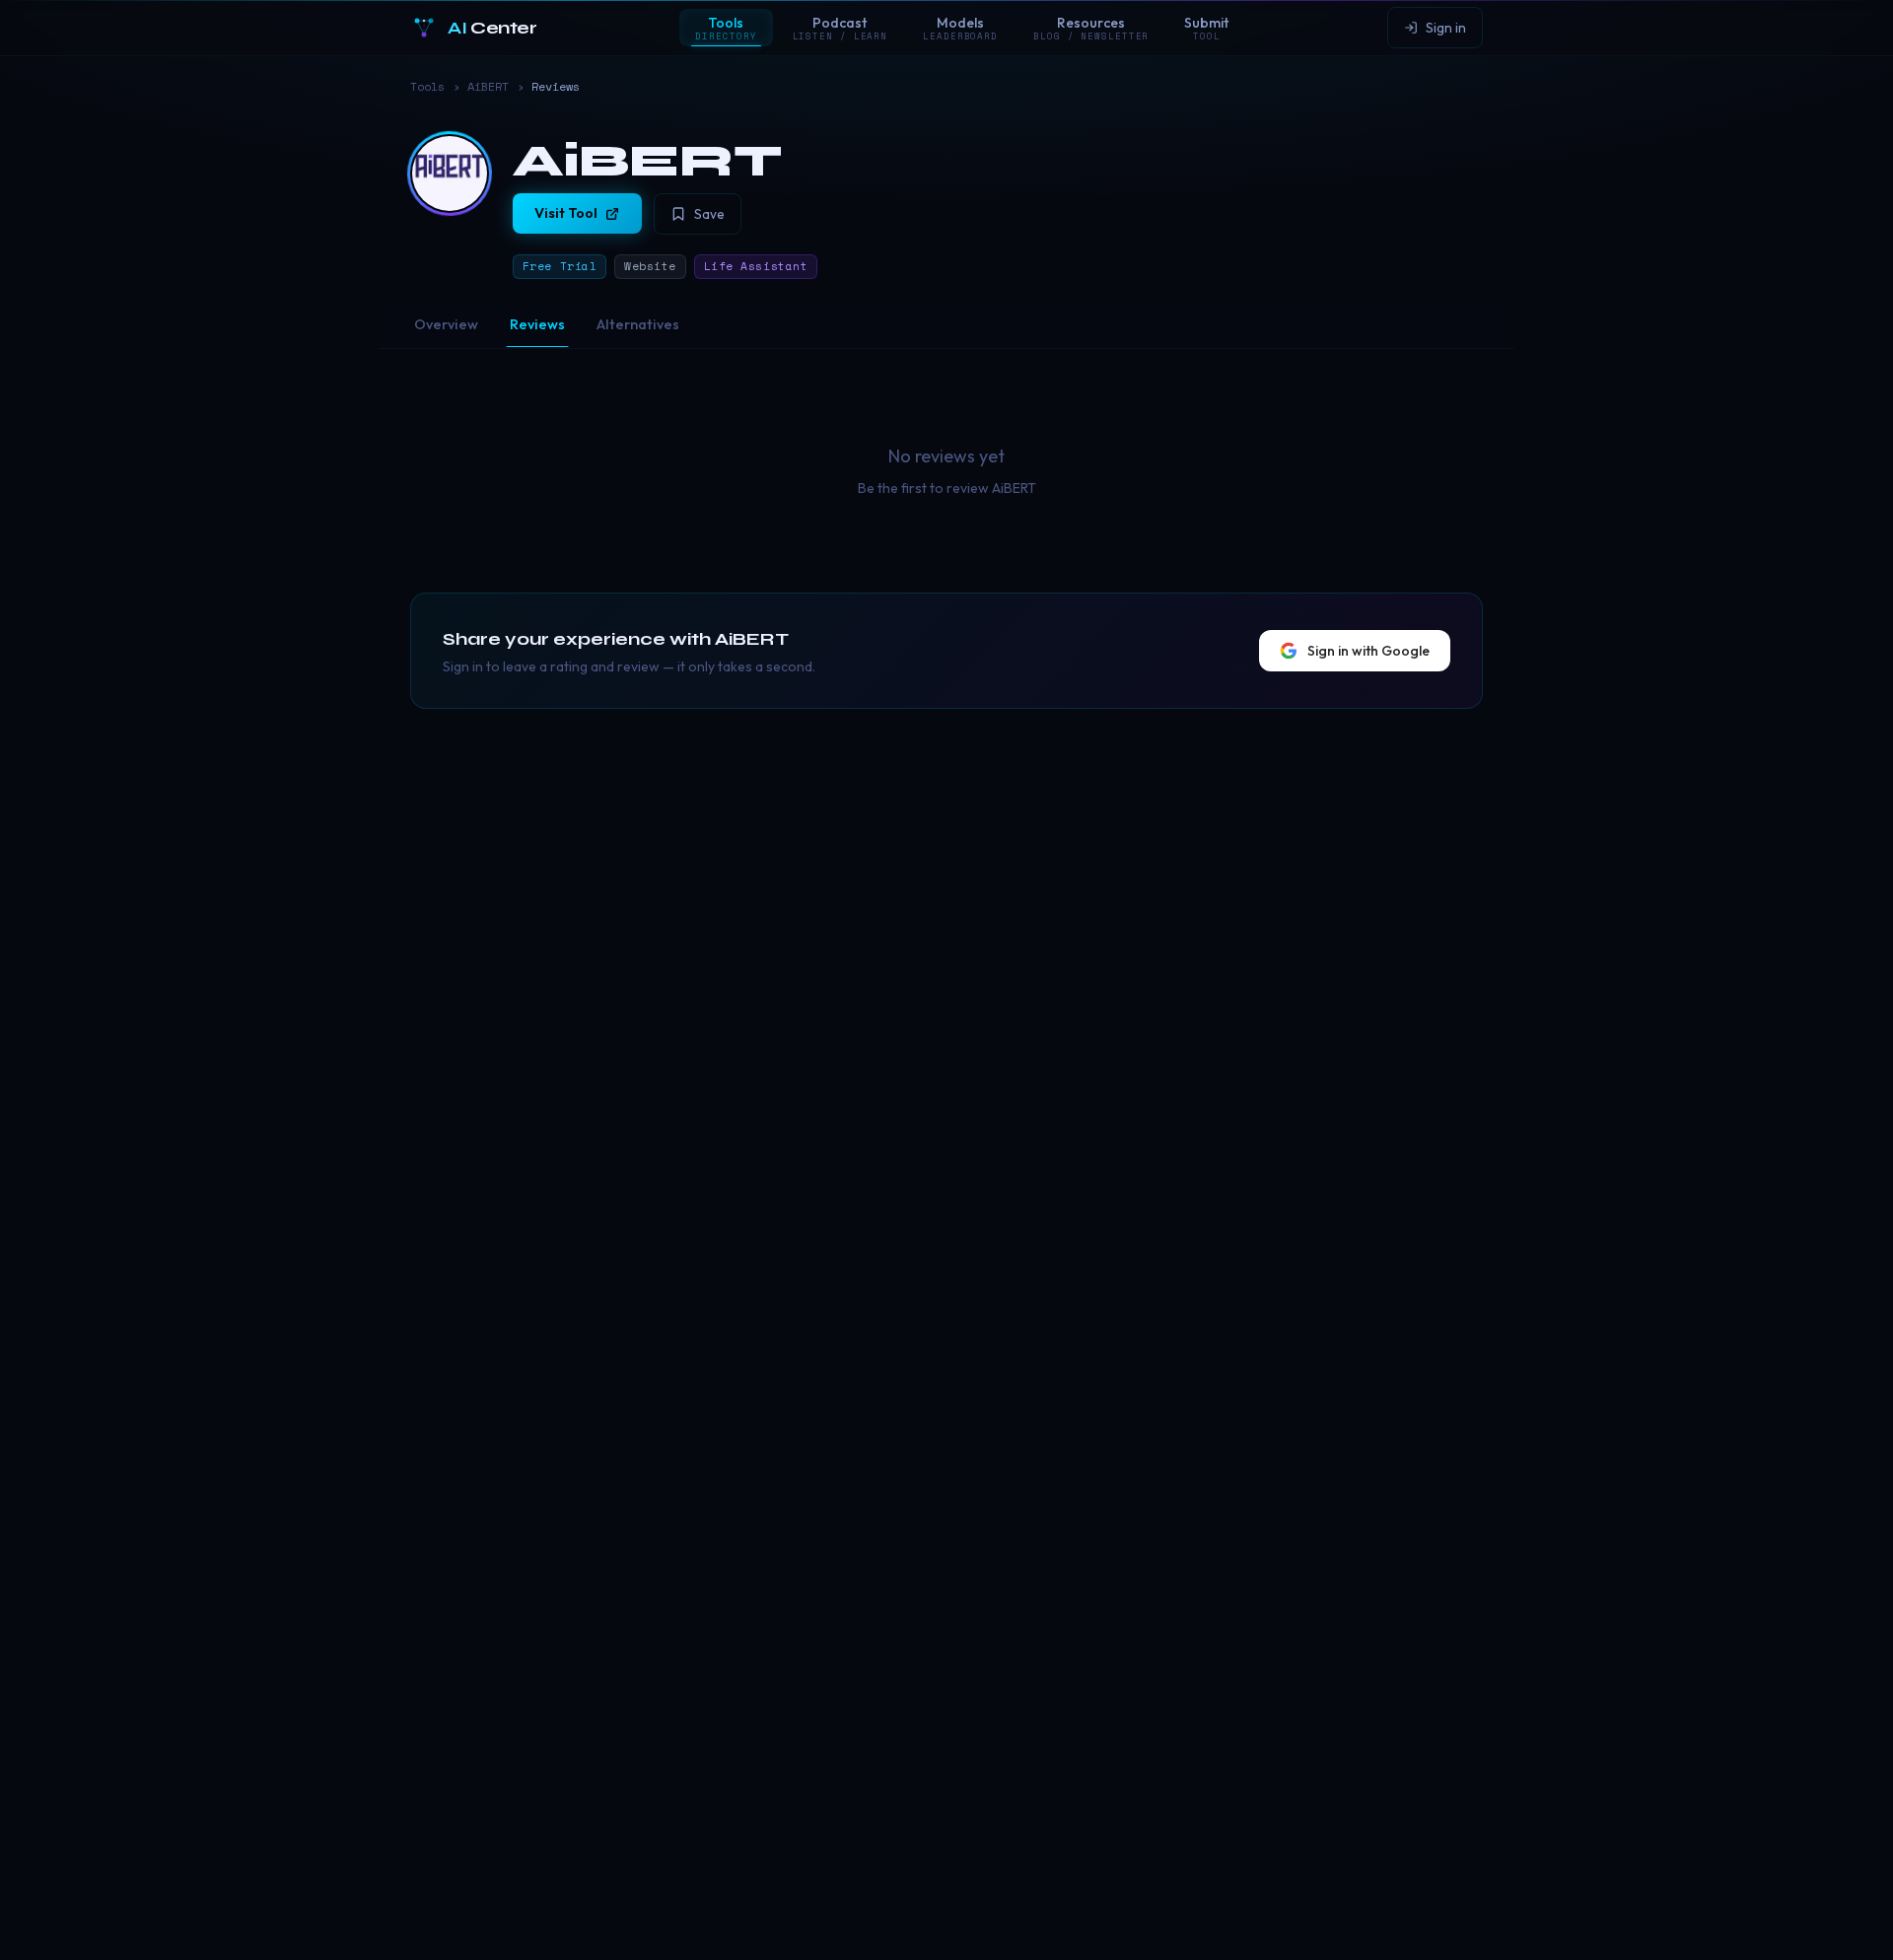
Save (709, 214)
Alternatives (638, 324)
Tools (427, 87)
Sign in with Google (1368, 651)
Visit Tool (566, 213)
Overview (446, 324)
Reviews (537, 324)
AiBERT (488, 87)
